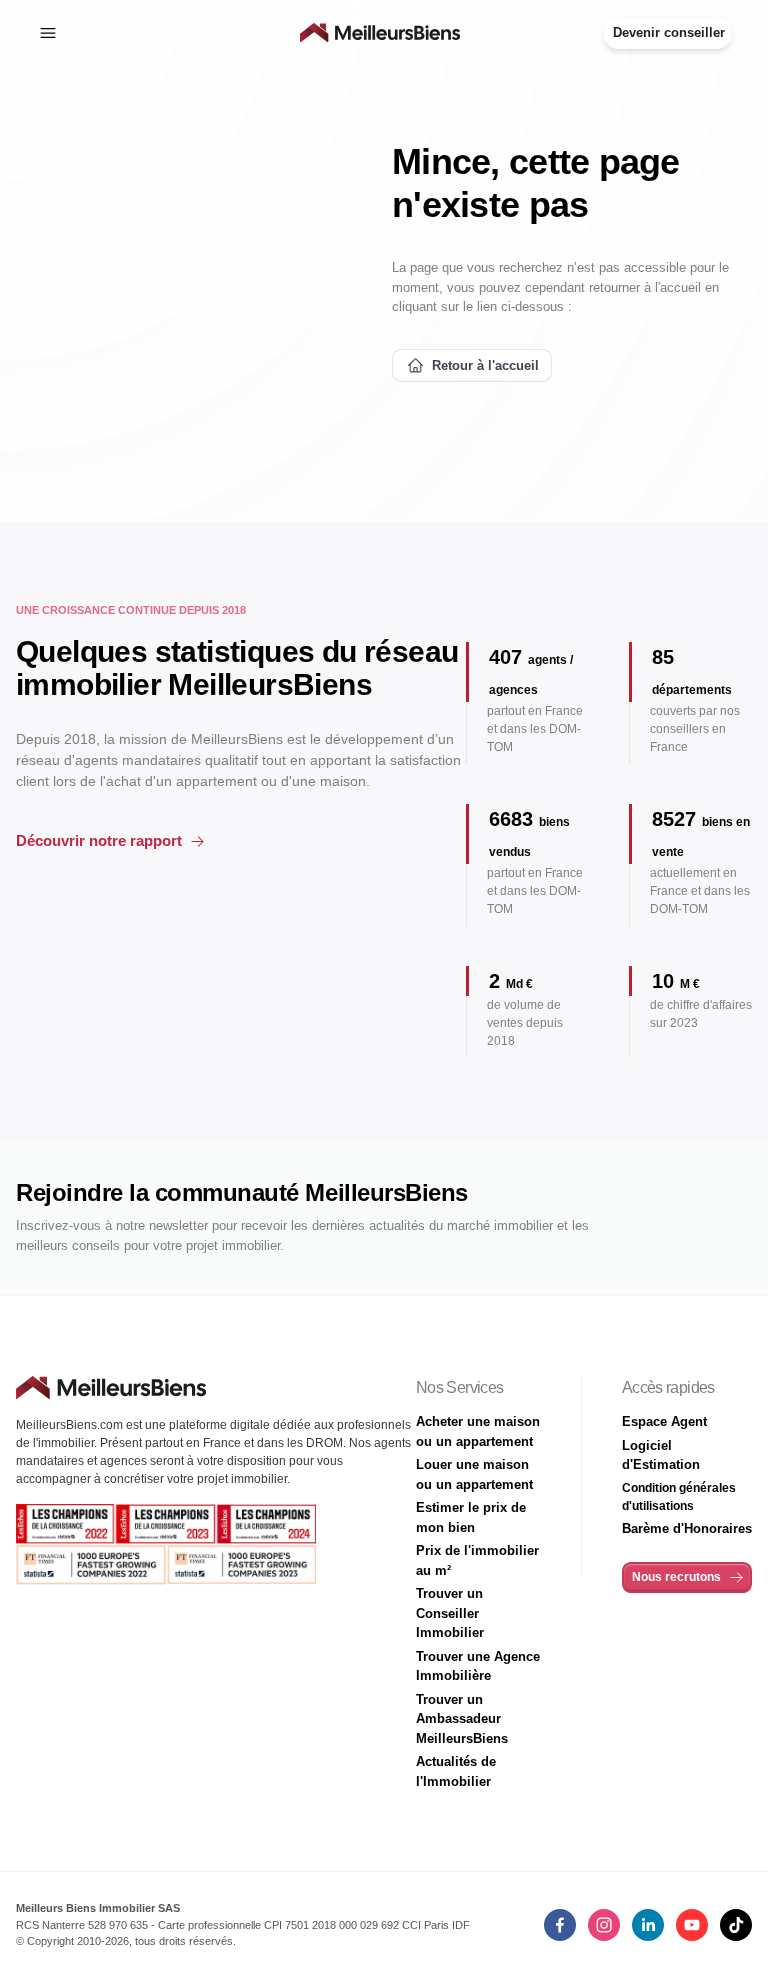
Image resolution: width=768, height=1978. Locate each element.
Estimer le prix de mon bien (471, 1517)
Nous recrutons (676, 1577)
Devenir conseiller (669, 32)
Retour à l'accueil (485, 365)
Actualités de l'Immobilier (456, 1771)
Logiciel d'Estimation (661, 1455)
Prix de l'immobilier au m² (477, 1560)
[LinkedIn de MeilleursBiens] (560, 1925)
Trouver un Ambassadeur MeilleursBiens (462, 1719)
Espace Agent (664, 1421)
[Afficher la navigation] (48, 33)
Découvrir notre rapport (99, 840)
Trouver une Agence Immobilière (478, 1666)
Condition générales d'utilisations (679, 1497)
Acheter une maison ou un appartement (478, 1431)
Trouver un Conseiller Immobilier (450, 1613)
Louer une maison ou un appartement (474, 1474)
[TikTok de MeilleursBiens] (736, 1925)
